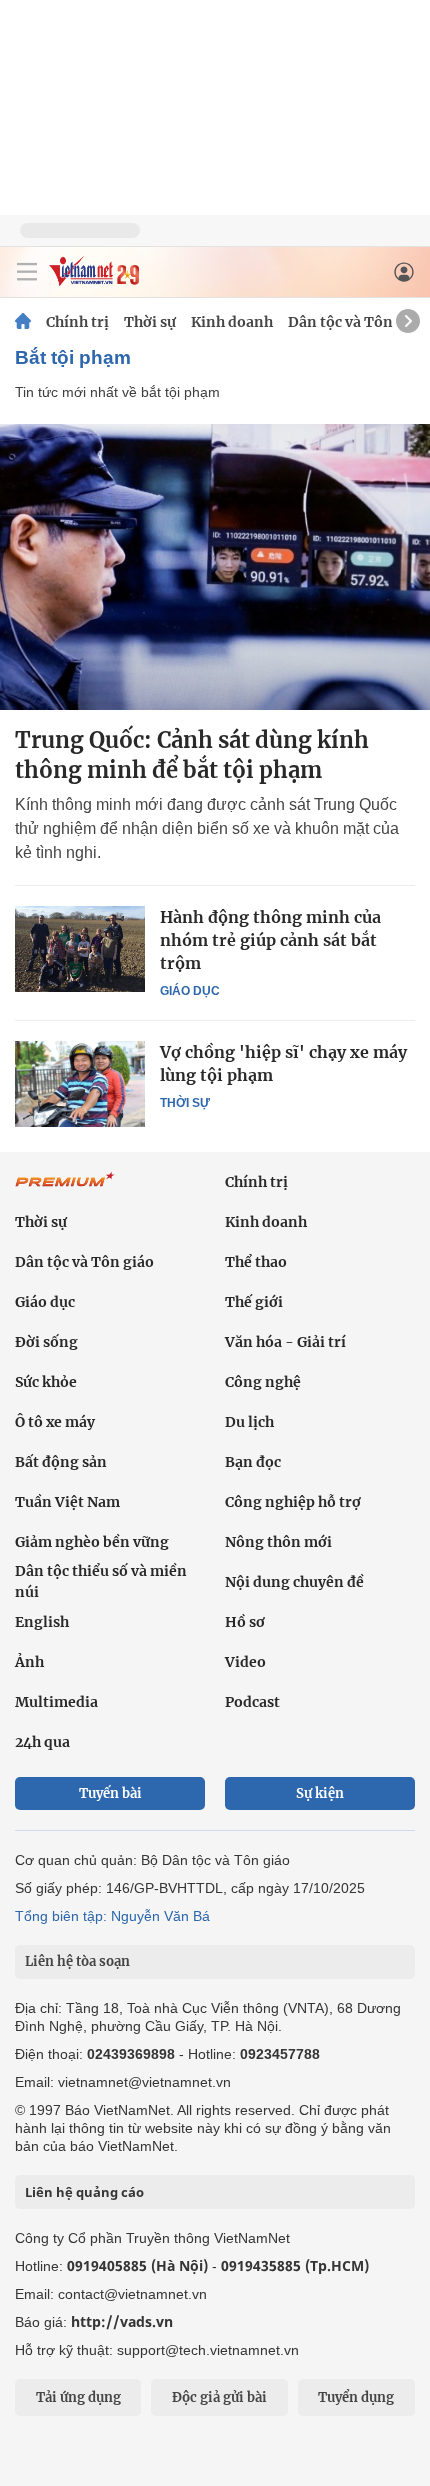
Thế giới (254, 1302)
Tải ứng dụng (78, 2397)
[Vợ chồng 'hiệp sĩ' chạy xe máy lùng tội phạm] (80, 1084)
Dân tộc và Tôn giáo (357, 322)
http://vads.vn (122, 2321)
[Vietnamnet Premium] (65, 1190)
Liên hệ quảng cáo (84, 2192)
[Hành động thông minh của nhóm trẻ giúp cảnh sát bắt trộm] (80, 949)
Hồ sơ (245, 1622)
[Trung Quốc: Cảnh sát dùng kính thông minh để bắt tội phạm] (215, 567)
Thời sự (150, 322)
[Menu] (27, 272)
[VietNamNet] (23, 322)
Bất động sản (61, 1462)
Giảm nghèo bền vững (92, 1542)
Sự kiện (320, 1793)
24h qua (42, 1742)
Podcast (252, 1702)
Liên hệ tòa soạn (77, 1961)
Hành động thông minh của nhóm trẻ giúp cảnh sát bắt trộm (270, 940)
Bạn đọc (253, 1462)
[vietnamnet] (94, 280)
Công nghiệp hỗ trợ (293, 1502)
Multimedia (56, 1702)
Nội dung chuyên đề (294, 1582)
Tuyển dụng (356, 2397)
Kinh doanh (232, 322)
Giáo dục (190, 991)
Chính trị (77, 322)
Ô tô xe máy (55, 1422)
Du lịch (249, 1422)
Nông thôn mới (278, 1542)
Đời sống (46, 1342)
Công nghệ (263, 1382)
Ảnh (29, 1662)
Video (245, 1662)
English (42, 1622)
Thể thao (256, 1262)
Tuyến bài (110, 1793)
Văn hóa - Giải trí (285, 1342)
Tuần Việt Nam (67, 1502)
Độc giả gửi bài (219, 2397)
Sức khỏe (46, 1382)
